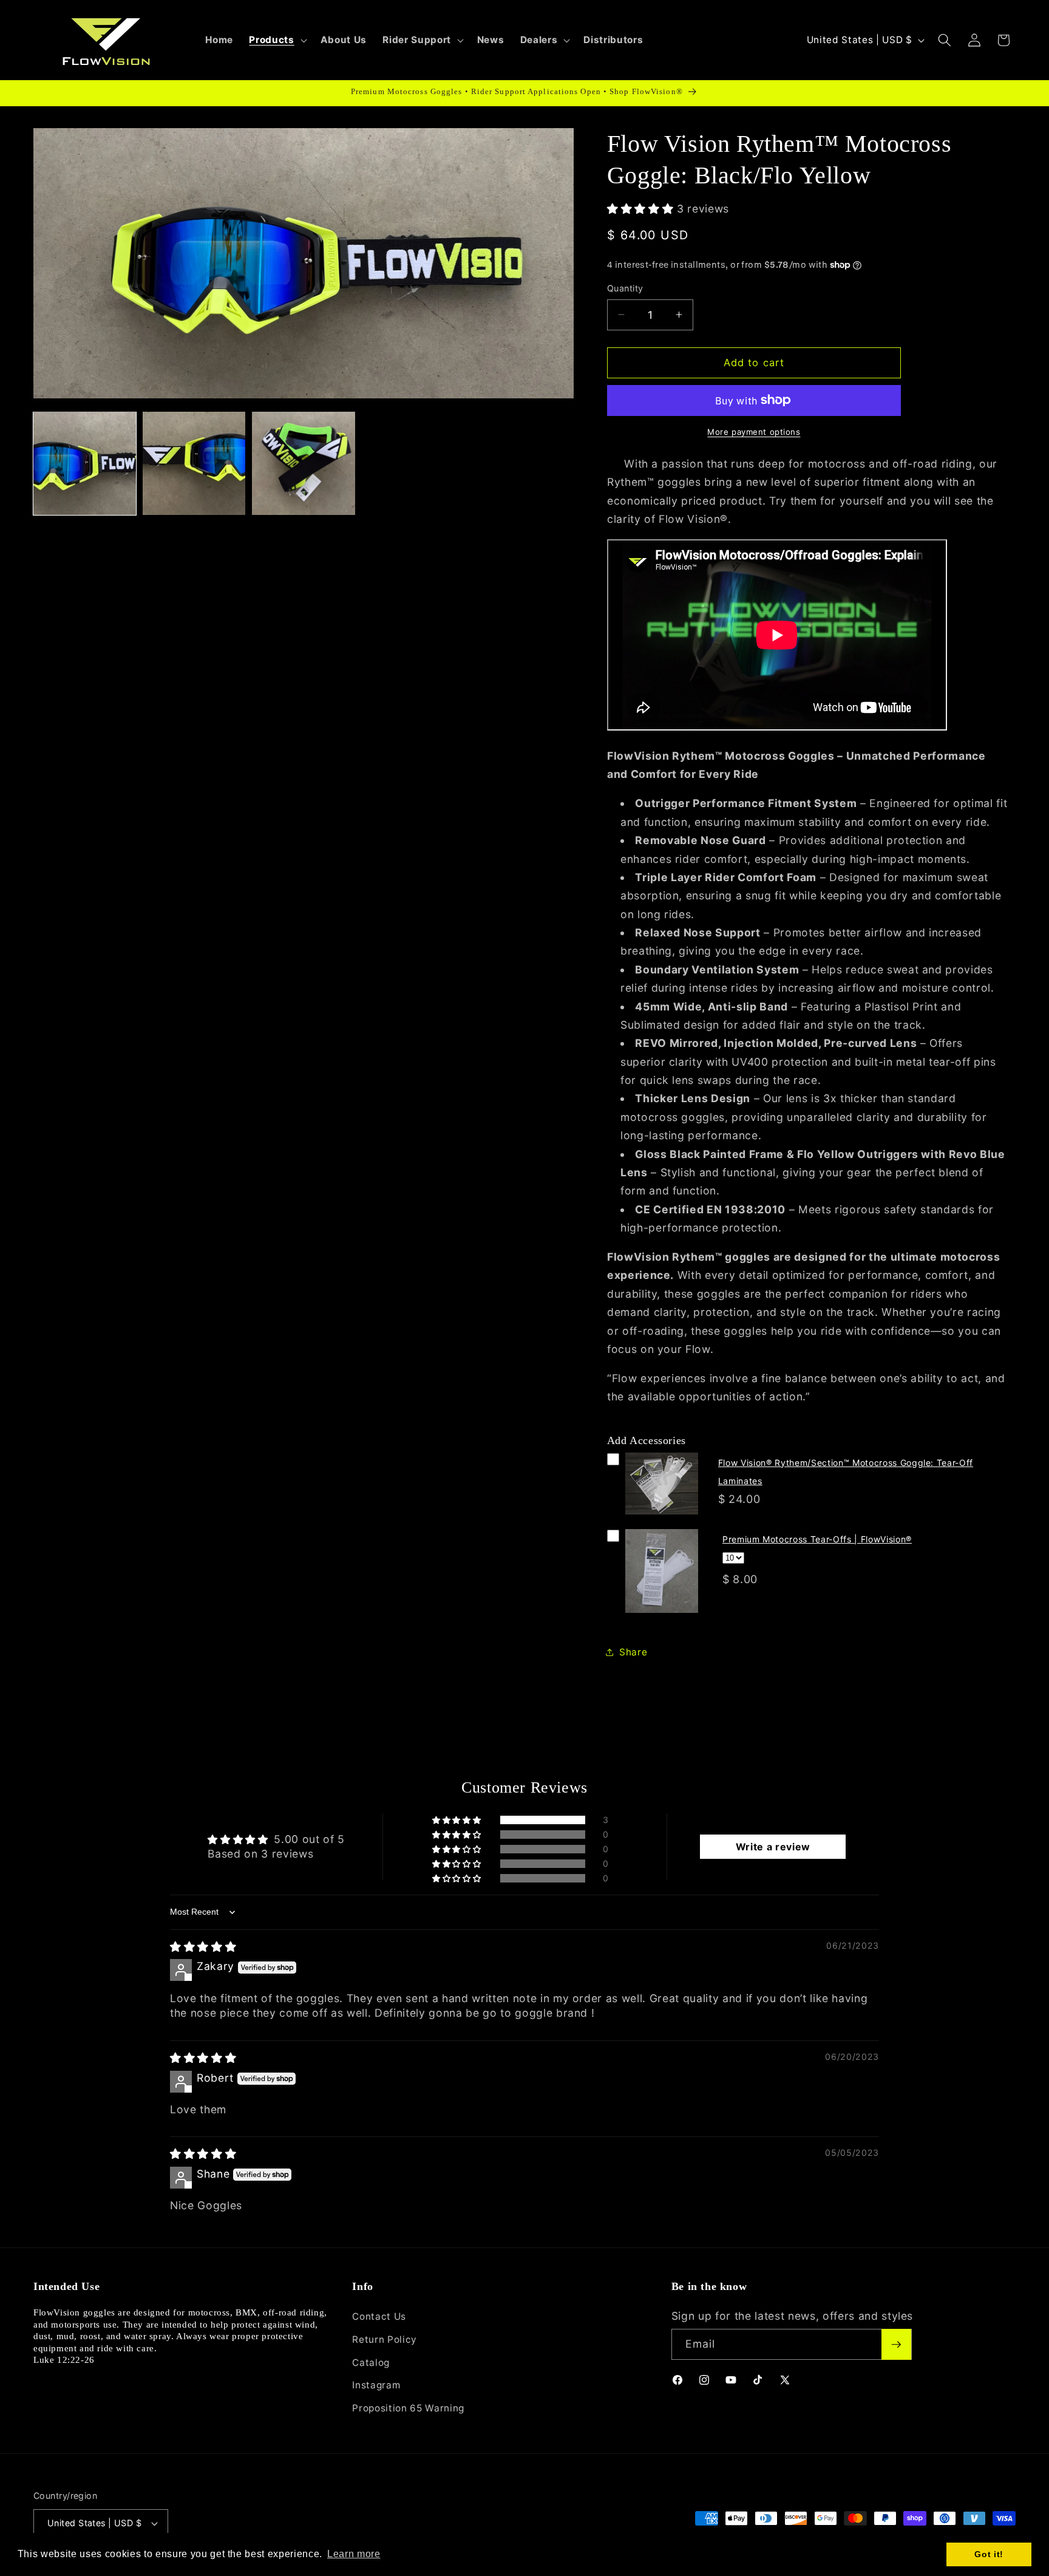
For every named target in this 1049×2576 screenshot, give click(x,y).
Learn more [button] (354, 2554)
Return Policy (385, 2339)
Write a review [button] (773, 1847)
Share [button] (633, 1651)
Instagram (376, 2385)
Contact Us (379, 2316)
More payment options (754, 432)
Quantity (625, 288)
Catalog (371, 2363)
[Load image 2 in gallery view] (194, 463)
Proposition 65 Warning (408, 2408)
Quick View (662, 1517)
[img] (203, 1947)
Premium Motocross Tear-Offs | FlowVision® (817, 1538)
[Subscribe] (896, 2345)
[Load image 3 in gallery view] (303, 463)
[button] (277, 40)
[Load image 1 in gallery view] (85, 463)
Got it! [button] (989, 2554)
